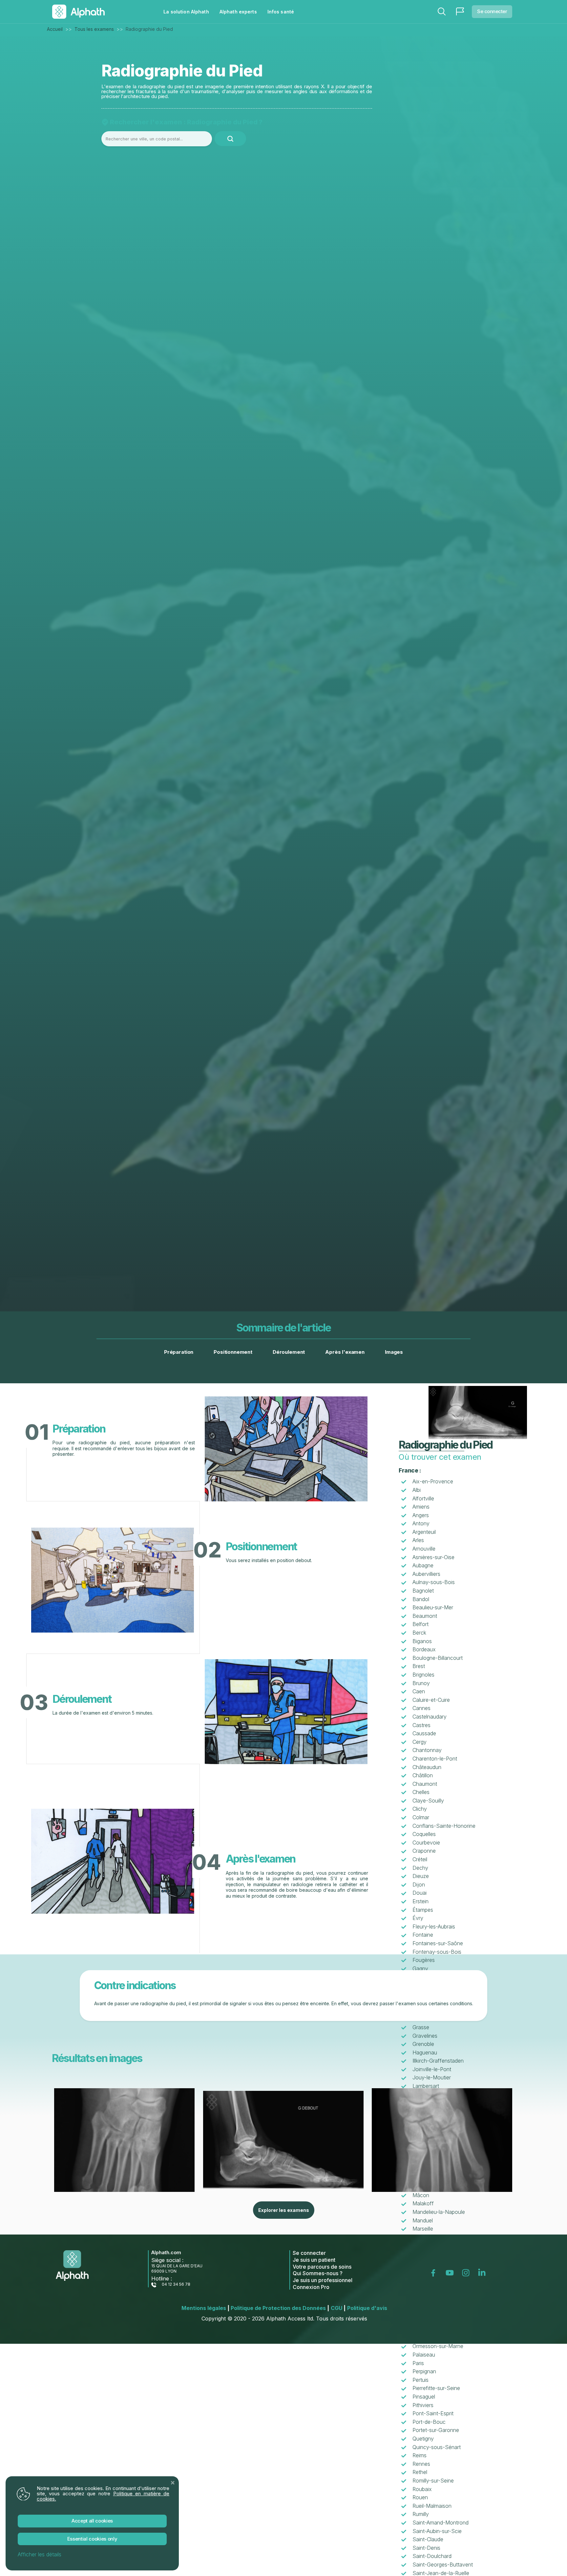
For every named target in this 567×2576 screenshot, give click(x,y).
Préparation (179, 1352)
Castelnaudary (430, 1717)
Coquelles (424, 1834)
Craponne (424, 1851)
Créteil (420, 1859)
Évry (418, 1918)
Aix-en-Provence (433, 1481)
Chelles (421, 1792)
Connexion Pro (311, 2287)
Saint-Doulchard (432, 2556)
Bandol (421, 1599)
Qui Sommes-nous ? (318, 2273)
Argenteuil (424, 1532)
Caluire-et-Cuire (431, 1700)
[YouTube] (451, 2273)
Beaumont (425, 1616)
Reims (420, 2455)
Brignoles (423, 1675)
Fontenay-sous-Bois (437, 1952)
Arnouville (424, 1549)
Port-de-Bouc (429, 2422)
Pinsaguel (424, 2397)
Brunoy (421, 1683)
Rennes (421, 2464)
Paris (418, 2363)
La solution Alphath (186, 12)
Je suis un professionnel (323, 2280)
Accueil (55, 29)
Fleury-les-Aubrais (434, 1927)
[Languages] (460, 11)
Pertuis (420, 2380)
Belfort (420, 1624)
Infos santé (281, 12)
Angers (421, 1515)
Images (394, 1352)
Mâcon (421, 2195)
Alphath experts (238, 12)
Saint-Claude (428, 2539)
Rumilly (421, 2514)
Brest (419, 1666)
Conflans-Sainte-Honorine (444, 1826)
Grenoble (423, 2044)
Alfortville (423, 1498)
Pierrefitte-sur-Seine (436, 2388)
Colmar (421, 1817)
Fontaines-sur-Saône (438, 1943)
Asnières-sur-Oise (433, 1557)
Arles (418, 1540)
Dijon (419, 1885)
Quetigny (423, 2439)
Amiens (421, 1507)
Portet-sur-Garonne (436, 2430)
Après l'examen (345, 1352)
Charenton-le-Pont (435, 1759)
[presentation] (69, 2140)
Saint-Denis (426, 2548)
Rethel (420, 2472)
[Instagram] (467, 2273)
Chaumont (425, 1784)
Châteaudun (427, 1767)
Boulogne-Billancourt (438, 1658)
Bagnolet (423, 1591)
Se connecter (492, 11)
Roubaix (422, 2489)
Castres (421, 1725)
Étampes (423, 1910)
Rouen (420, 2497)
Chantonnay (427, 1750)
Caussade (424, 1733)
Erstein (420, 1901)
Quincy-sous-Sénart (437, 2447)
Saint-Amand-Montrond (441, 2523)
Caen (419, 1691)
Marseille (423, 2229)
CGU (338, 2308)
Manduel (423, 2220)
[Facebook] (435, 2273)
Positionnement (233, 1352)
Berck (419, 1633)
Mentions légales (205, 2308)
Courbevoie (426, 1843)
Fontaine (423, 1935)
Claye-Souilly (428, 1801)
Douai (420, 1893)
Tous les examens (94, 29)
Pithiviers (423, 2405)
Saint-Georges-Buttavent (443, 2565)
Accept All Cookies (92, 2521)
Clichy (420, 1809)
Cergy (420, 1742)
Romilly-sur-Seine (433, 2481)
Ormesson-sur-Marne (438, 2346)
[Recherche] (442, 11)
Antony (421, 1523)
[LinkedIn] (483, 2273)
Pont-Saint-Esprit (433, 2413)
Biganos (422, 1641)
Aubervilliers (426, 1574)
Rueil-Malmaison (432, 2506)
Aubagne (423, 1565)
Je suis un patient (314, 2260)
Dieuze (421, 1876)
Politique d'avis (367, 2308)
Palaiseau (424, 2355)
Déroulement (289, 1352)
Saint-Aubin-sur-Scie (437, 2531)
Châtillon (423, 1775)
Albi (417, 1490)
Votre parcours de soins (322, 2267)
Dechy (420, 1868)
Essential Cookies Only (92, 2539)
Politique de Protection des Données (280, 2308)
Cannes (421, 1708)
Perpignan (424, 2371)
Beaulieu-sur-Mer (433, 1607)
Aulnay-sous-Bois (434, 1582)
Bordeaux (424, 1649)
